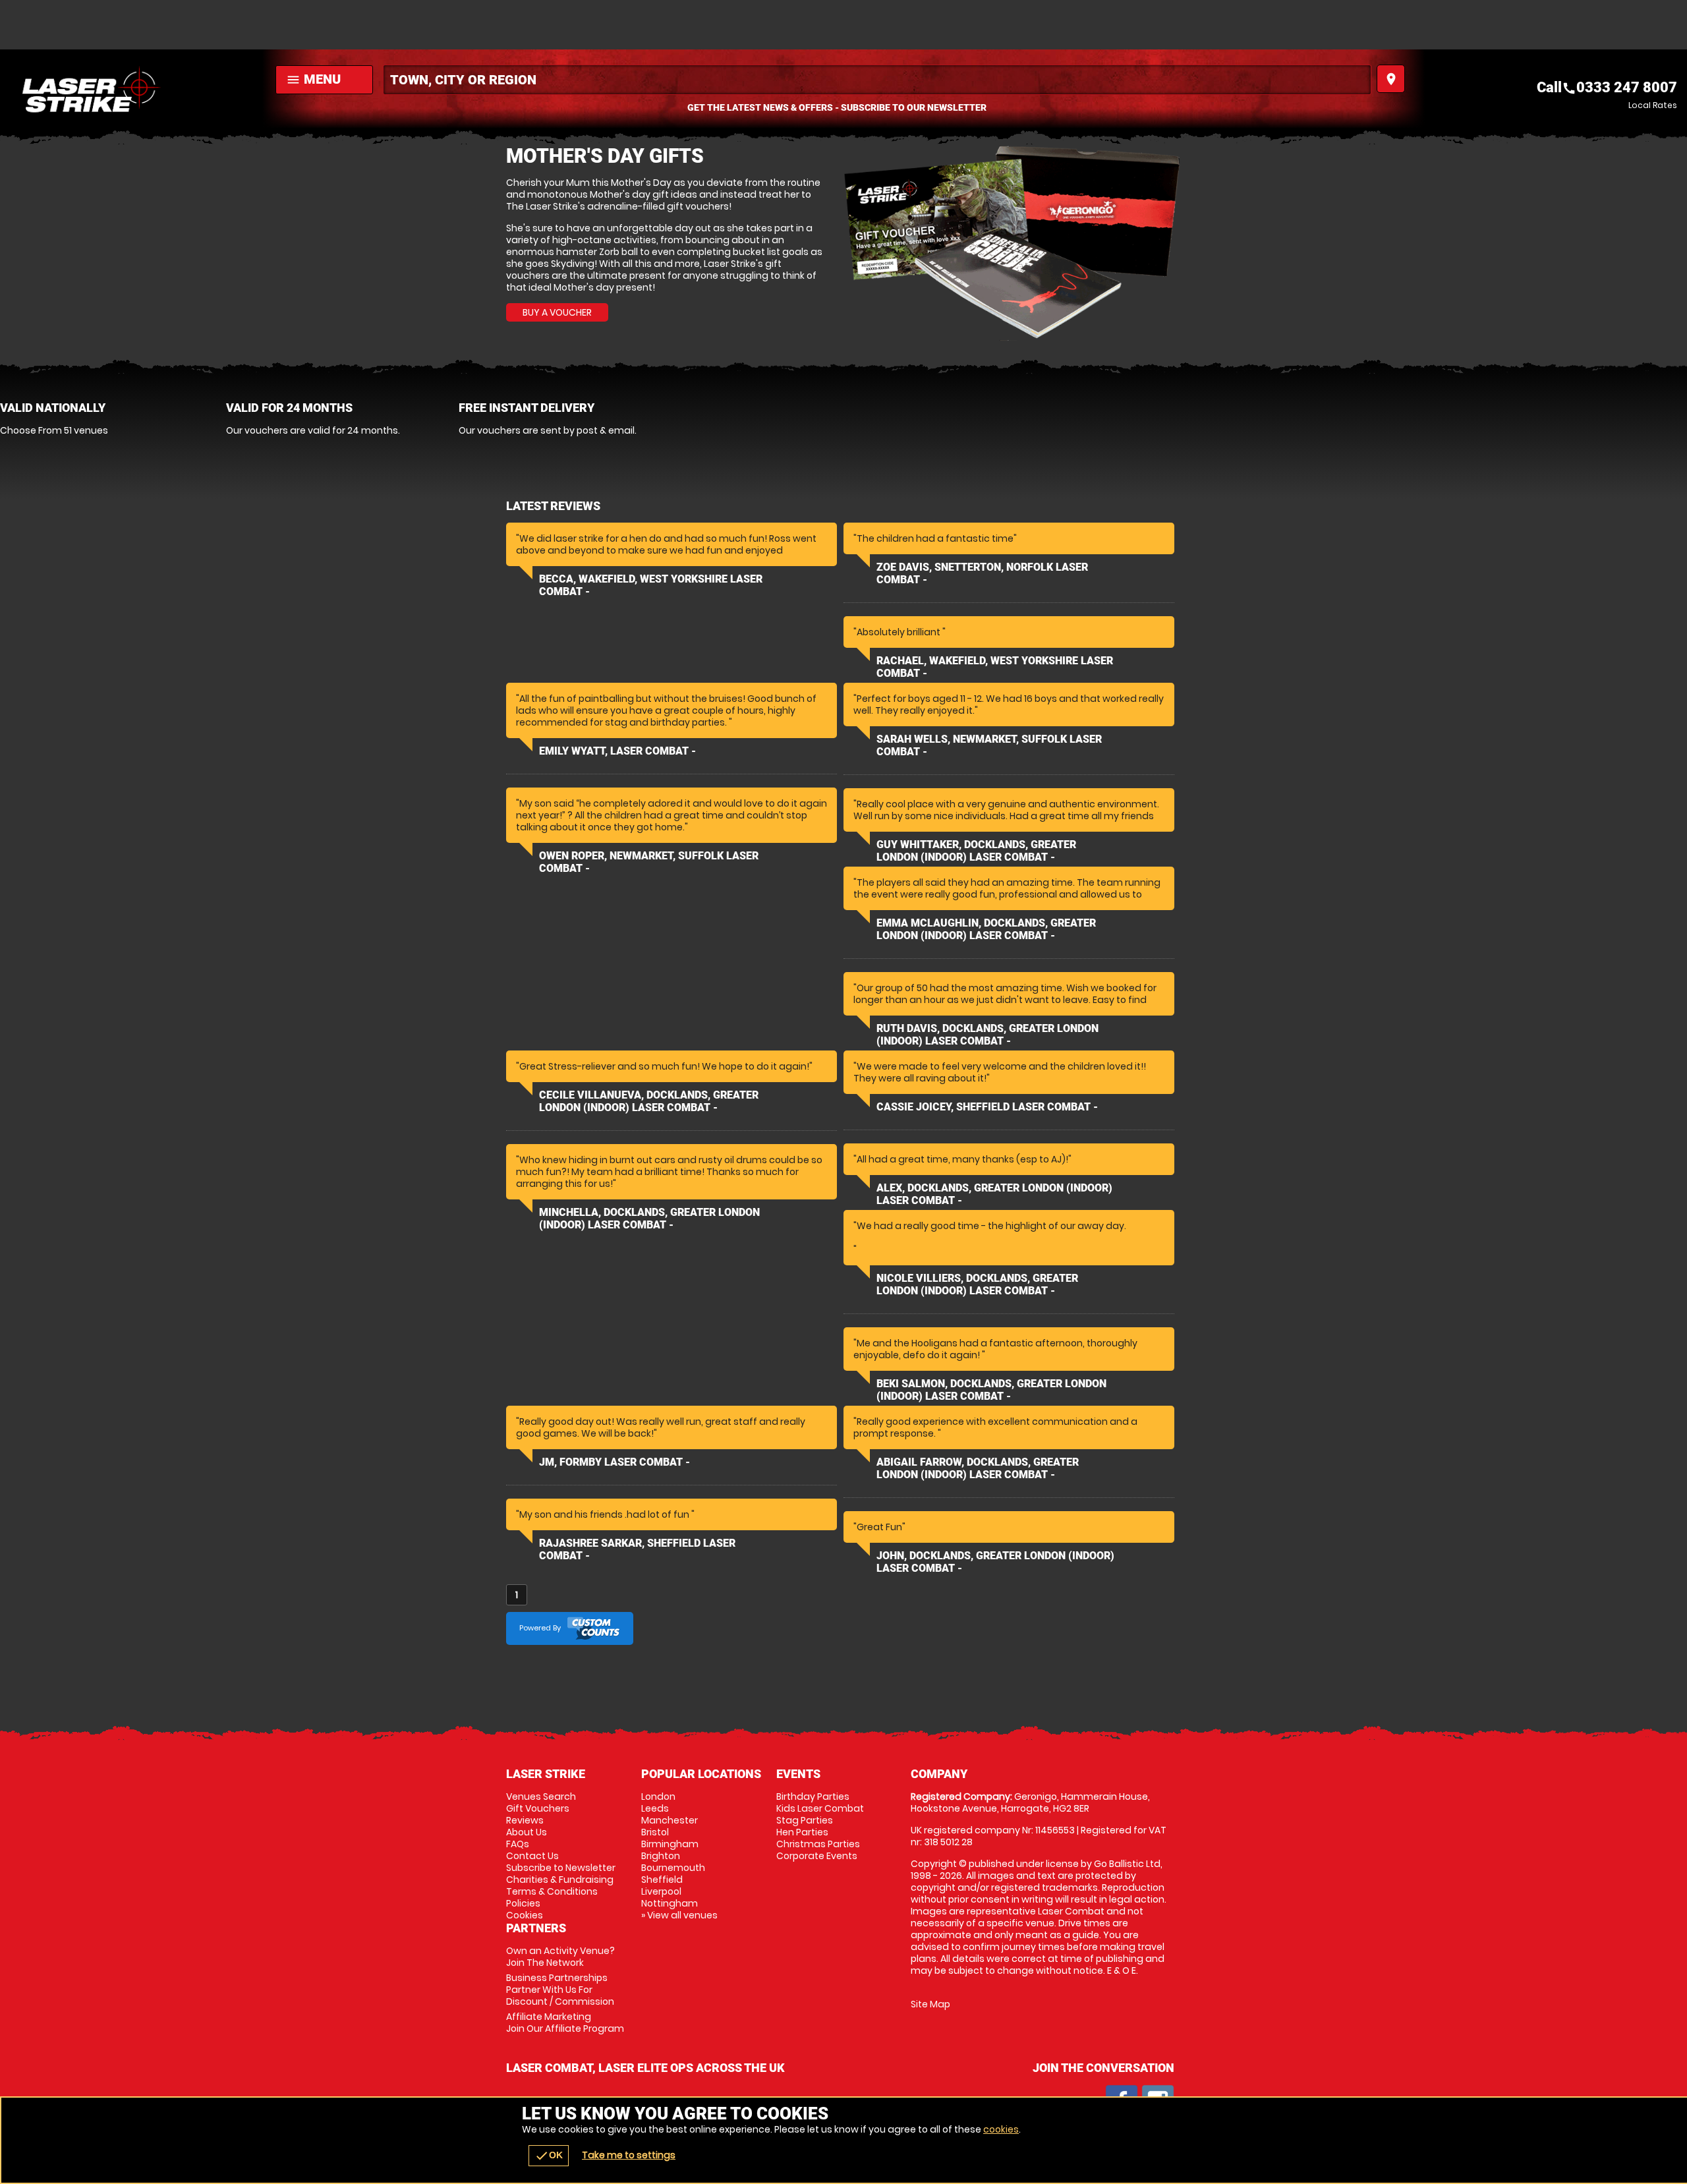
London (658, 1796)
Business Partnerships (560, 1990)
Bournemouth (673, 1868)
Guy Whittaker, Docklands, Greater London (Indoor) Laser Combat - (976, 851)
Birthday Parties (813, 1796)
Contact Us (532, 1856)
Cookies (525, 1915)
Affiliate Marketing (565, 2023)
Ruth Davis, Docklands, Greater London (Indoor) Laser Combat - (987, 1035)
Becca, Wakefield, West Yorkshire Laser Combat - (651, 585)
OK (549, 2156)
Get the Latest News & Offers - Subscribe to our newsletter (837, 107)
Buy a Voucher (557, 312)
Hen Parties (802, 1832)
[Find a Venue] (877, 80)
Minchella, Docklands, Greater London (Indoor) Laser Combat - (649, 1219)
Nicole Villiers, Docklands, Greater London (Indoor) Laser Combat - (977, 1284)
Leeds (655, 1808)
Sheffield (662, 1880)
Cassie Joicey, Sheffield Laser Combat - (987, 1107)
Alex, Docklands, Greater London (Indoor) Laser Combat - (994, 1194)
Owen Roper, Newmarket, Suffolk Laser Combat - (649, 862)
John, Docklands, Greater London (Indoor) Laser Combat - (995, 1562)
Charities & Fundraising (560, 1880)
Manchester (670, 1820)
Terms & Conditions (552, 1891)
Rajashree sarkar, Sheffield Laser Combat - (637, 1549)
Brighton (661, 1856)
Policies (523, 1903)
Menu (313, 79)
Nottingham (670, 1903)
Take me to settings (629, 2155)
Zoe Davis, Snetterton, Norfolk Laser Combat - (982, 573)
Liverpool (661, 1891)
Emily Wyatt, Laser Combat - (617, 751)
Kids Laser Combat (820, 1808)
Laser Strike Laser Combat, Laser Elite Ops (134, 89)
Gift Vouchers (538, 1808)
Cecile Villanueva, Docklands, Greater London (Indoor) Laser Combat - (649, 1101)
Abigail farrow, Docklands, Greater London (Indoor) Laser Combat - (978, 1468)
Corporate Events (817, 1856)
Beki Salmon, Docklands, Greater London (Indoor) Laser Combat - (991, 1390)
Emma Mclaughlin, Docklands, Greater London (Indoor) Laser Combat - (986, 929)
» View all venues (679, 1915)
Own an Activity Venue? (560, 1957)
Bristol (655, 1832)
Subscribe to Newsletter (561, 1868)
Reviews (525, 1820)
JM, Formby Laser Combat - (615, 1462)
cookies (1001, 2129)
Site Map (930, 2004)
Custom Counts (594, 1628)
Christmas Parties (818, 1844)
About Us (527, 1832)
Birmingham (670, 1844)
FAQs (518, 1844)
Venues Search (541, 1796)
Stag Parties (805, 1820)
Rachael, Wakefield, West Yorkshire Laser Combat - (995, 667)
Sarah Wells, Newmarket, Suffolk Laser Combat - (989, 745)
